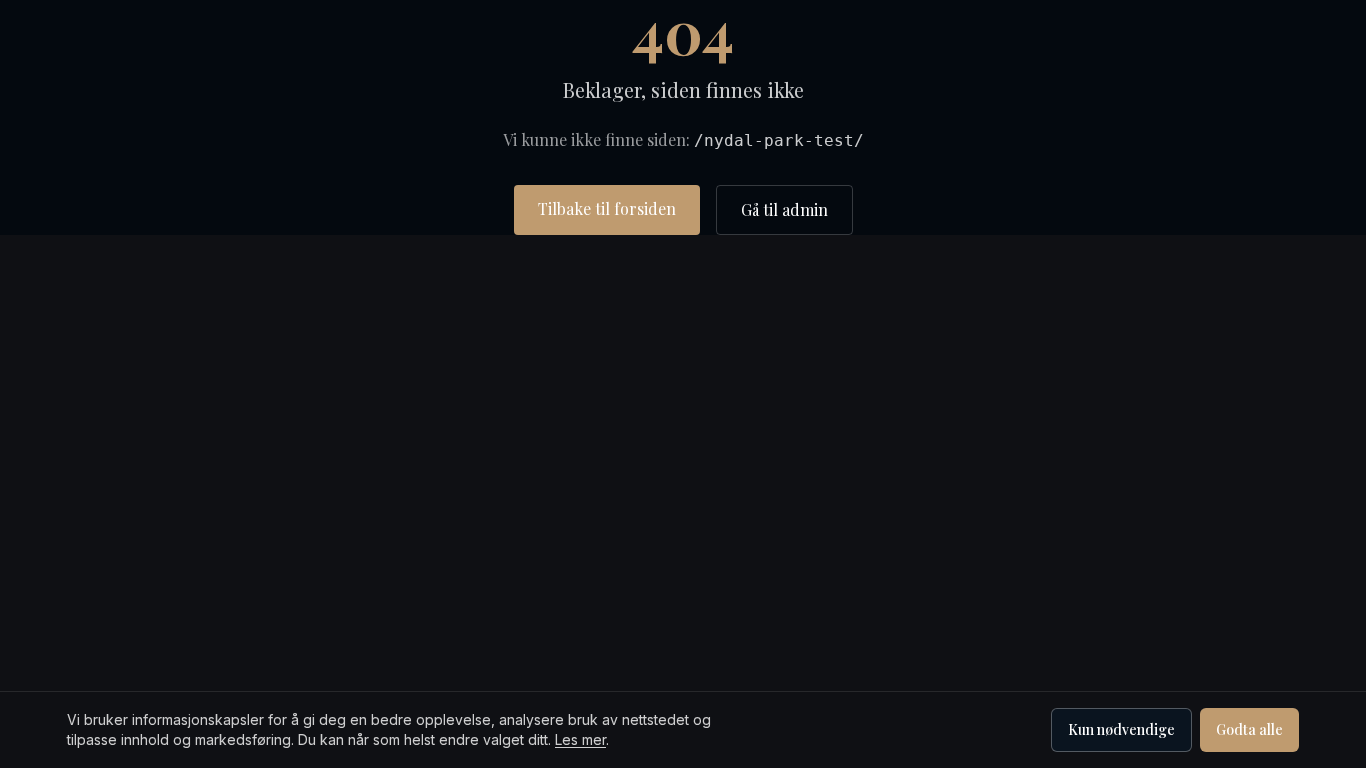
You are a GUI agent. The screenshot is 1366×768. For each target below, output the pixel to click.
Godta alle (1249, 729)
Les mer (580, 739)
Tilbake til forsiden (607, 208)
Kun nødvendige (1121, 729)
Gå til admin (784, 209)
